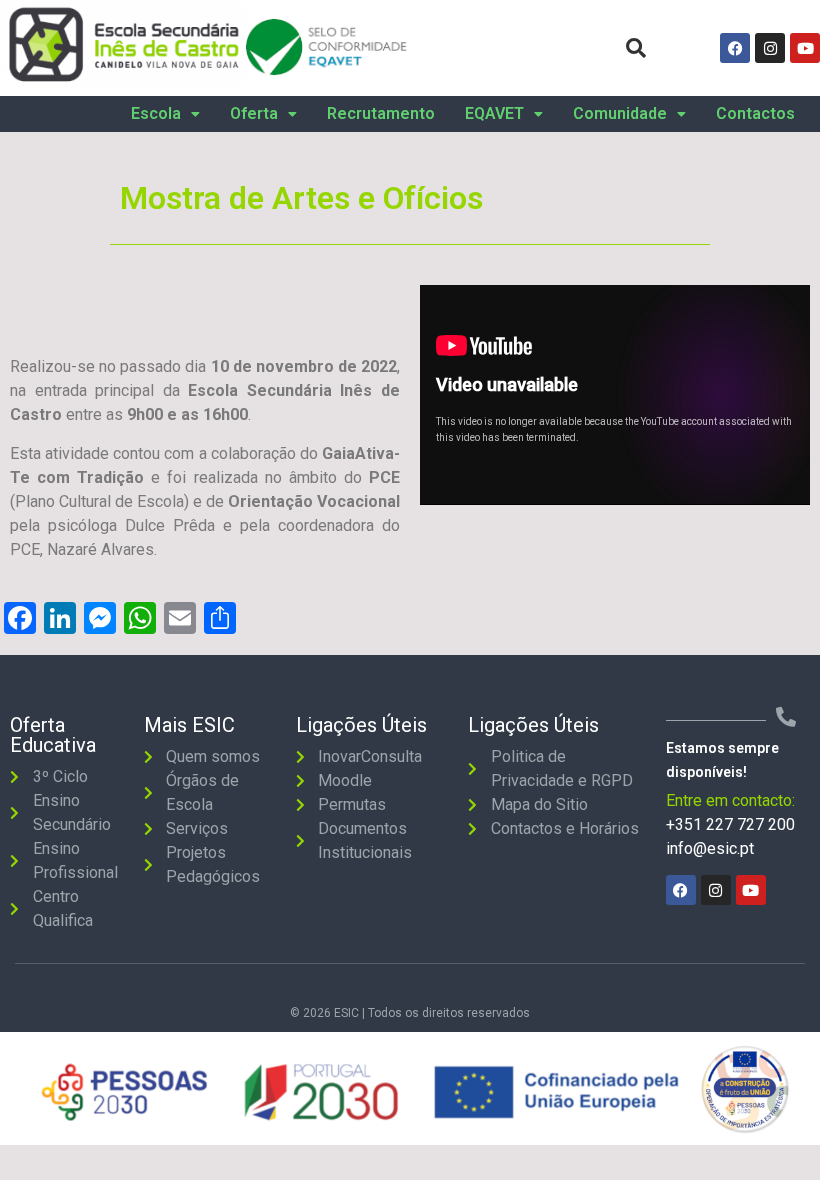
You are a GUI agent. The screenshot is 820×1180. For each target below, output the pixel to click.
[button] (165, 114)
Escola (156, 114)
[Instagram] (770, 48)
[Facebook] (735, 48)
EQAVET (494, 114)
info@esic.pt (710, 848)
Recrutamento (381, 114)
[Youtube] (805, 48)
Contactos (755, 114)
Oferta (254, 114)
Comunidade (620, 114)
